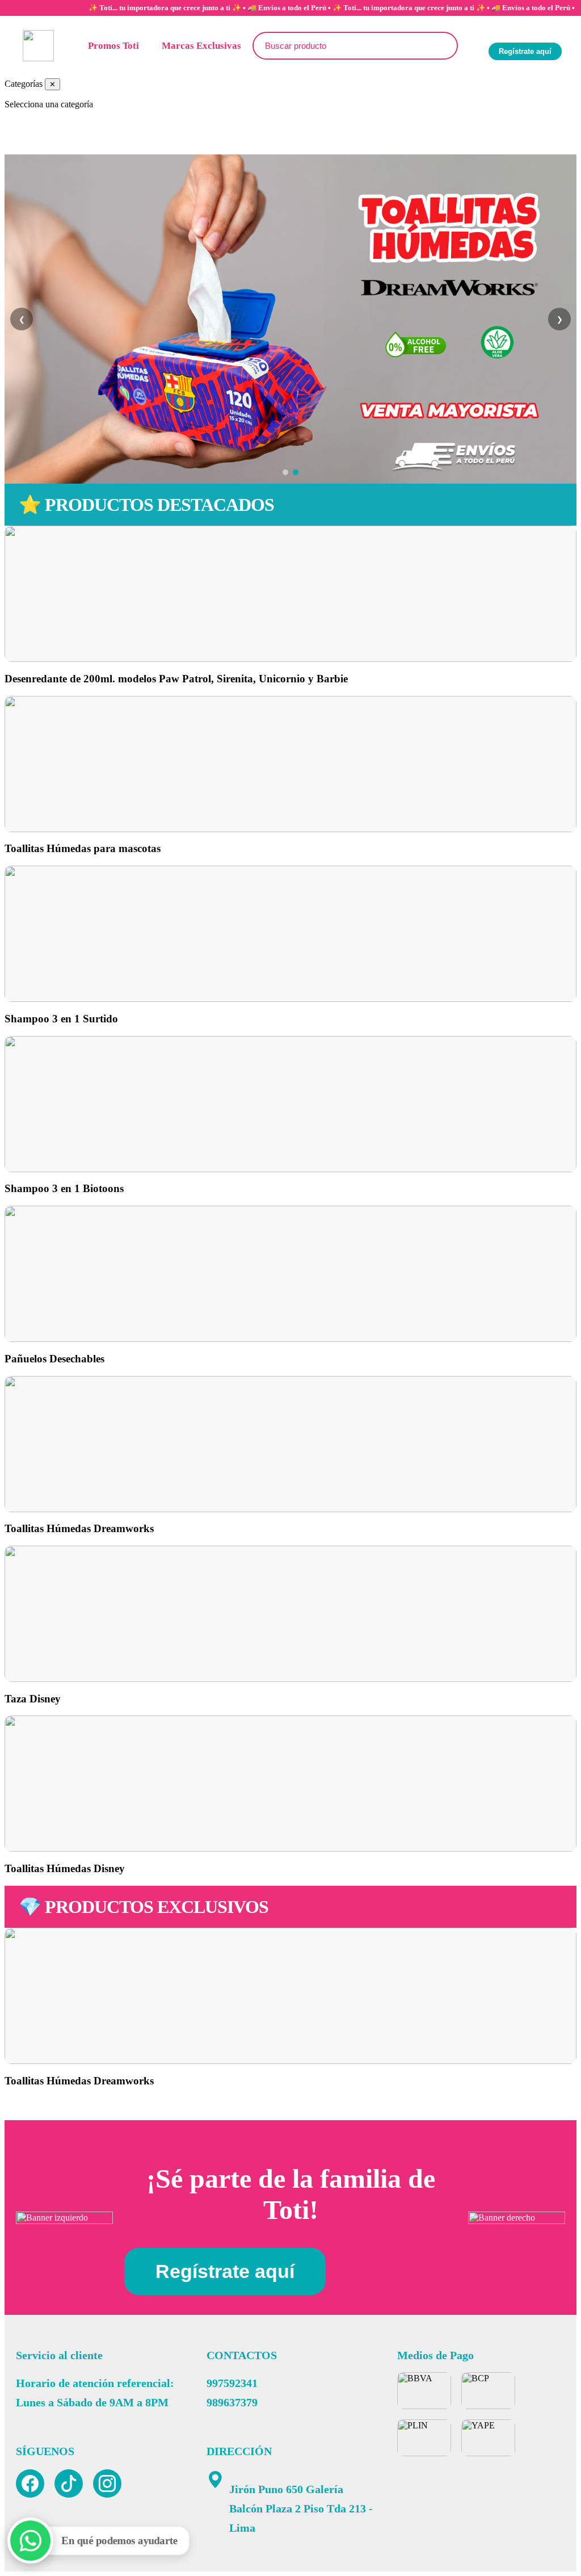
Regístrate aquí (525, 51)
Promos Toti (113, 46)
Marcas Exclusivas (201, 46)
